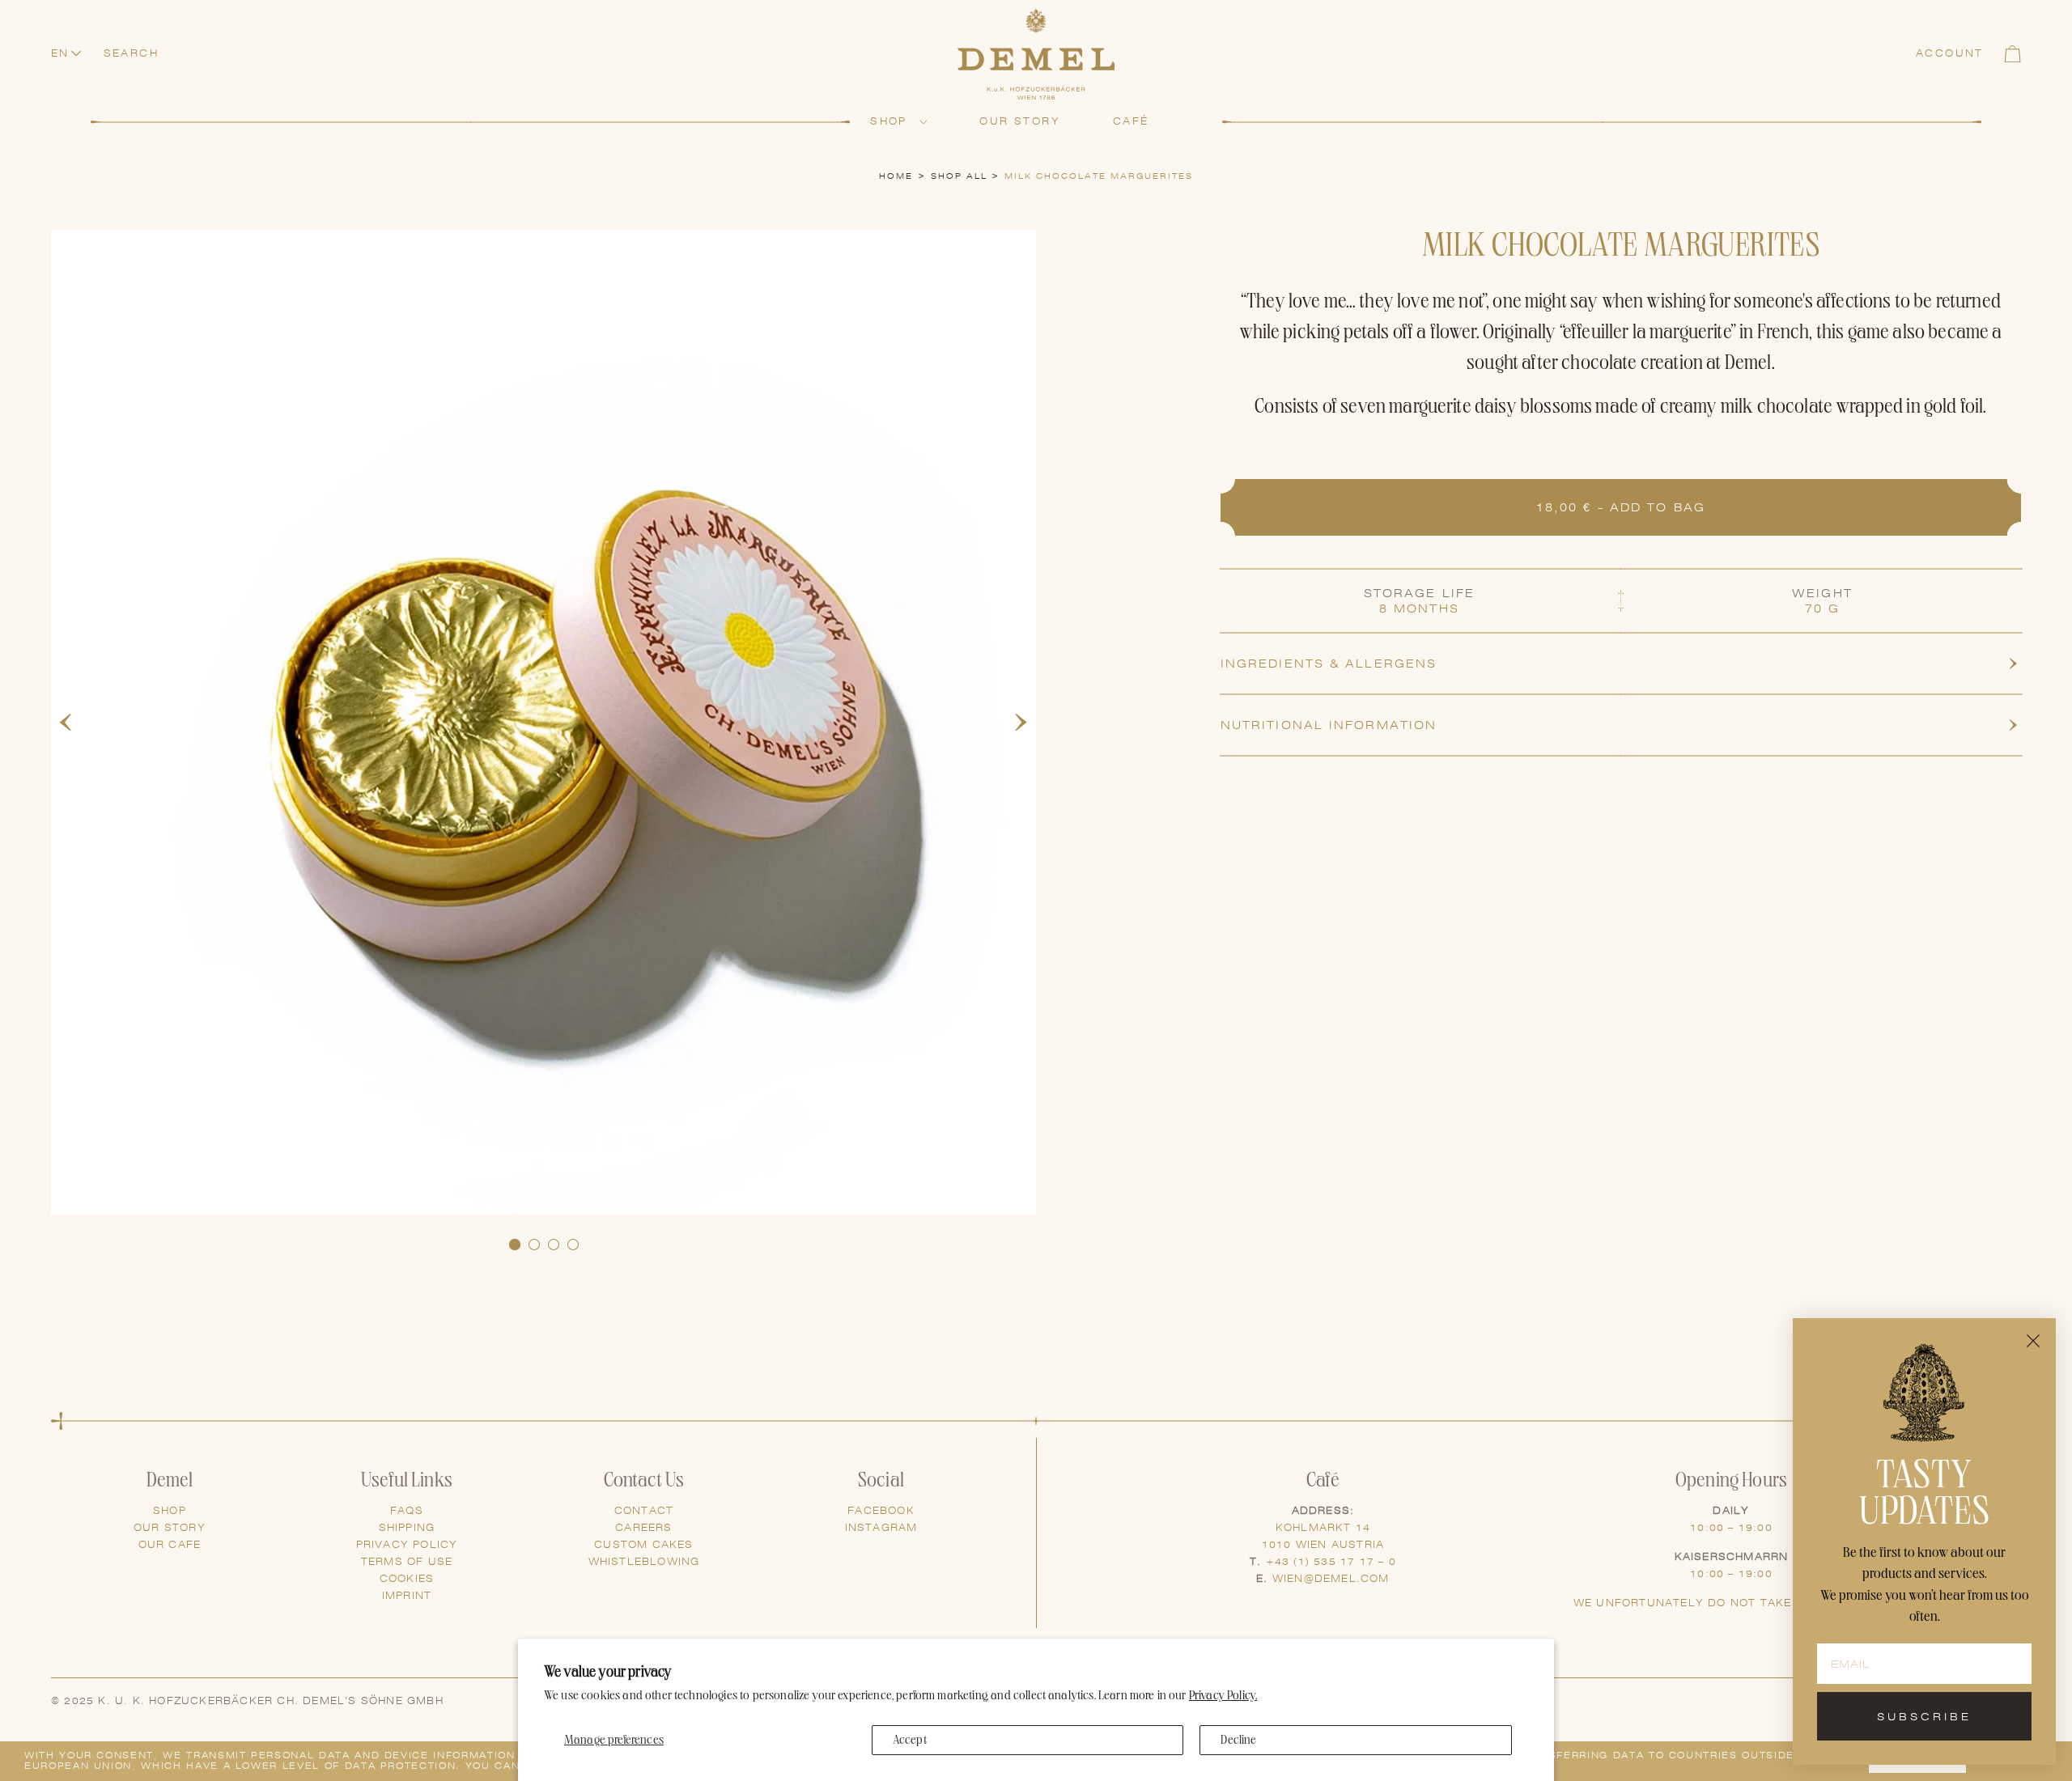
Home (896, 176)
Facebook (881, 1511)
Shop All (959, 176)
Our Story (170, 1528)
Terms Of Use (407, 1562)
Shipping (407, 1528)
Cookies (407, 1579)
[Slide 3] (573, 1245)
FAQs (407, 1511)
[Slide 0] (515, 1245)
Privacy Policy (407, 1545)
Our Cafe (170, 1545)
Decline (1238, 1740)
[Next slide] (1021, 723)
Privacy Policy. (1223, 1696)
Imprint (407, 1596)
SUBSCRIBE (1924, 1717)
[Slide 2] (554, 1245)
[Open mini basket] (2013, 54)
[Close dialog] (2033, 1341)
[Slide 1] (534, 1245)
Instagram (881, 1528)
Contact (644, 1511)
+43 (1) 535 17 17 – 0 (1331, 1562)
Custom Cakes (643, 1545)
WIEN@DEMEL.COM (1331, 1579)
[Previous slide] (66, 723)
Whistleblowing (644, 1562)
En (60, 53)
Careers (643, 1528)
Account (1950, 53)
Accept (910, 1740)
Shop (170, 1511)
